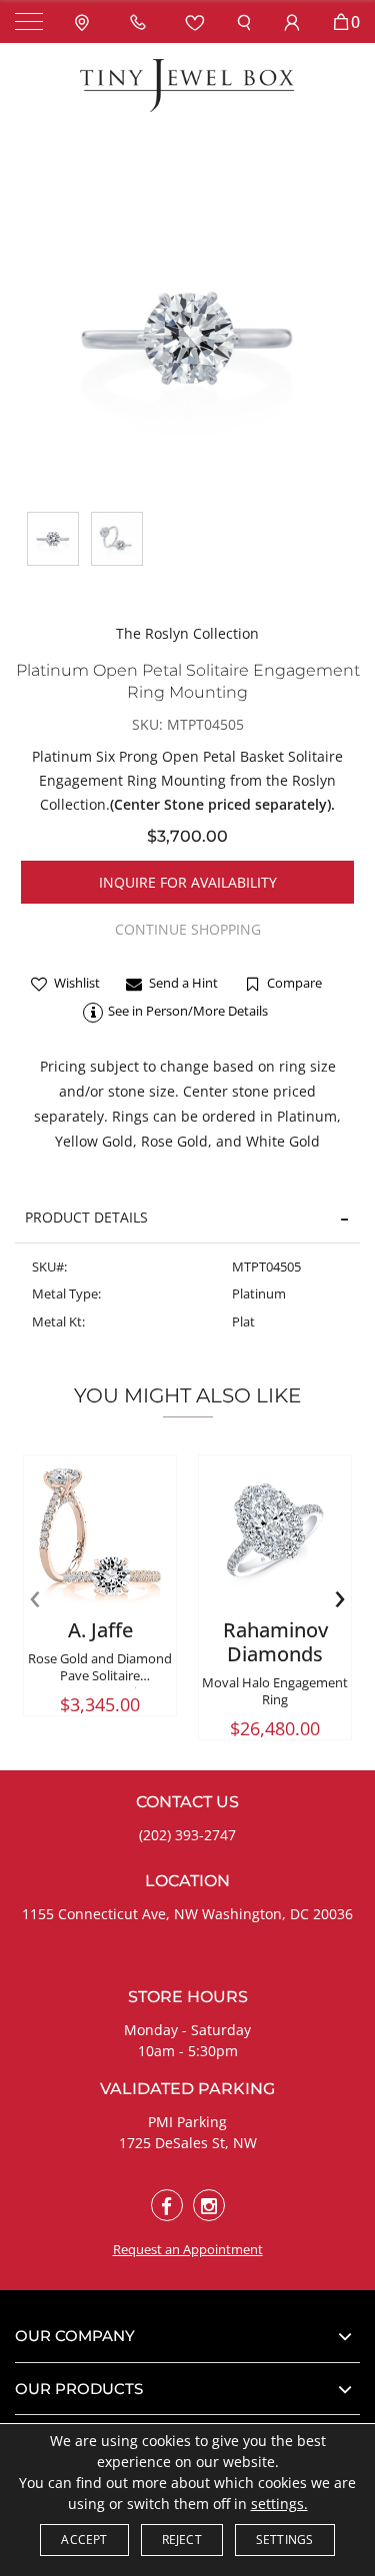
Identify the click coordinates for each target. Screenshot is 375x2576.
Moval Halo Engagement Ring (275, 1691)
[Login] (292, 21)
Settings (285, 2540)
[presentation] (35, 1596)
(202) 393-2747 (187, 1835)
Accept (84, 2540)
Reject (182, 2540)
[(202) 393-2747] (142, 21)
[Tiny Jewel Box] (188, 84)
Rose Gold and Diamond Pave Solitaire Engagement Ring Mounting (100, 1684)
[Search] (244, 21)
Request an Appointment (188, 2249)
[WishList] (195, 21)
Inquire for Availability (188, 882)
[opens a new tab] (167, 2205)
